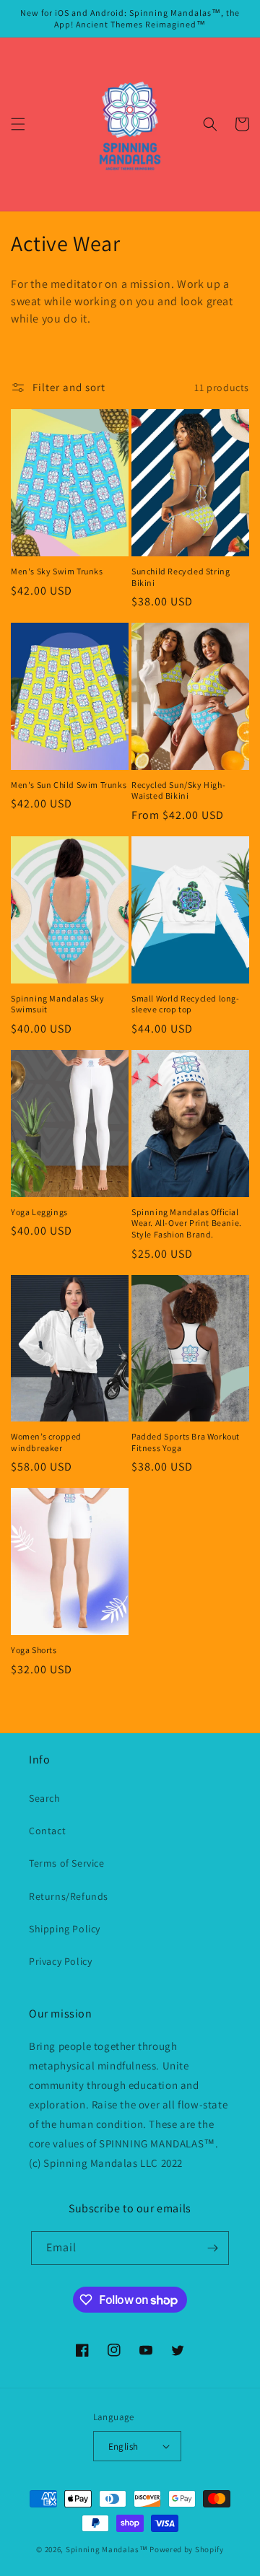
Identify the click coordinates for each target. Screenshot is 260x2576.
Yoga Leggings (39, 1212)
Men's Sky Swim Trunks (57, 571)
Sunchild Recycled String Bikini (181, 577)
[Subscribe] (212, 2248)
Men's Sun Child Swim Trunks (69, 785)
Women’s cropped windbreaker (46, 1442)
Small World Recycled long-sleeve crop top (186, 1004)
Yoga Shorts (34, 1650)
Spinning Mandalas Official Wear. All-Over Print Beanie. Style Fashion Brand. (187, 1223)
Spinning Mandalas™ (107, 2549)
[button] (18, 124)
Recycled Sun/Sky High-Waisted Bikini (178, 790)
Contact (47, 1831)
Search (45, 1798)
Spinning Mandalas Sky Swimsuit (58, 1004)
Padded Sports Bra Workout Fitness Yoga (186, 1442)
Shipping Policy (65, 1929)
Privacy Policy (60, 1961)
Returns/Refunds (69, 1896)
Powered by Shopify (187, 2549)
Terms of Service (67, 1863)
